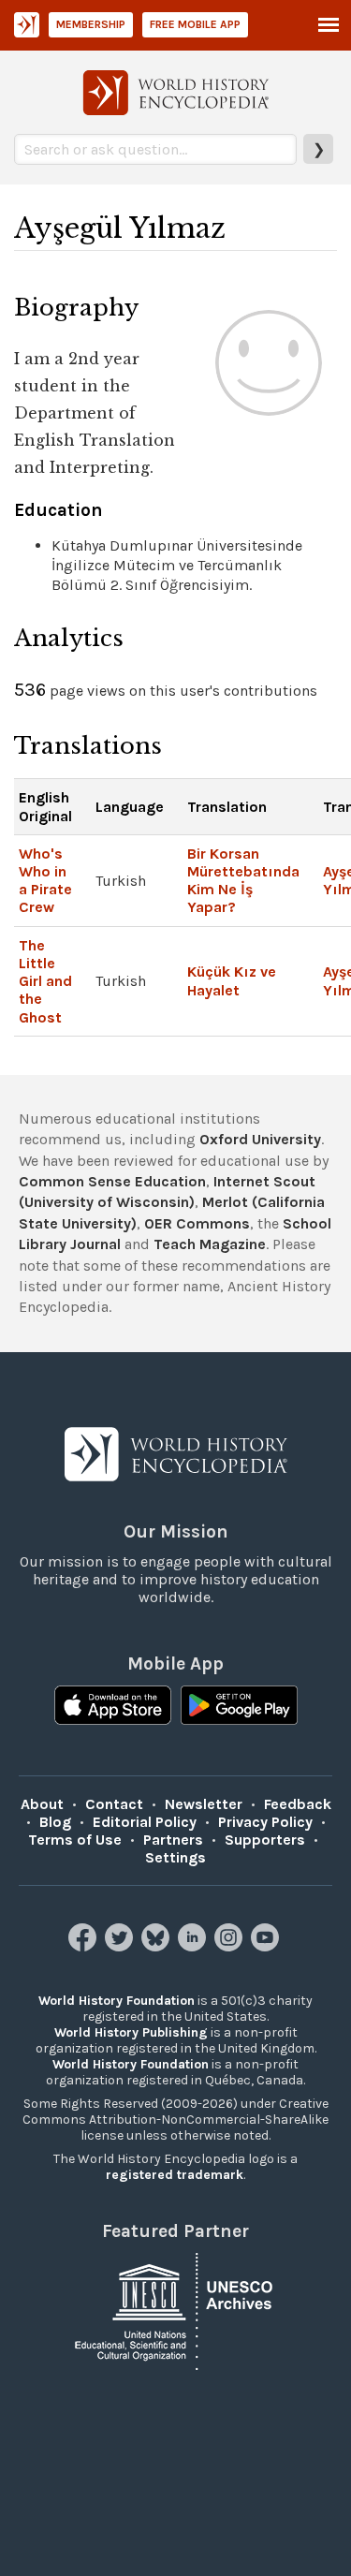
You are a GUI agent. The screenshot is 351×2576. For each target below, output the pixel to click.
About (42, 1804)
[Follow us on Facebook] (85, 1946)
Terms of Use (75, 1840)
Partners (173, 1840)
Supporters (265, 1840)
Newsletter (204, 1804)
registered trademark (175, 2175)
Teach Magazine (210, 1244)
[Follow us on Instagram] (231, 1946)
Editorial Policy (145, 1822)
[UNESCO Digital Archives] (176, 2310)
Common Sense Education (112, 1181)
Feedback (298, 1804)
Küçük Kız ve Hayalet (232, 980)
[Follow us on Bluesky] (158, 1946)
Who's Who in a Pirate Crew (45, 881)
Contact (114, 1804)
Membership (91, 24)
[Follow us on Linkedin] (194, 1946)
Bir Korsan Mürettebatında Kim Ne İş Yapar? (243, 881)
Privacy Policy (265, 1822)
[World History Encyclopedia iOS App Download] (113, 1707)
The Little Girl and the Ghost (45, 981)
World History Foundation (117, 2001)
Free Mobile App (195, 24)
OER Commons (197, 1223)
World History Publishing (131, 2032)
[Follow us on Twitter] (121, 1946)
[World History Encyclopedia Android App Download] (239, 1707)
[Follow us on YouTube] (267, 1946)
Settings (175, 1857)
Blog (55, 1822)
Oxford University (260, 1139)
